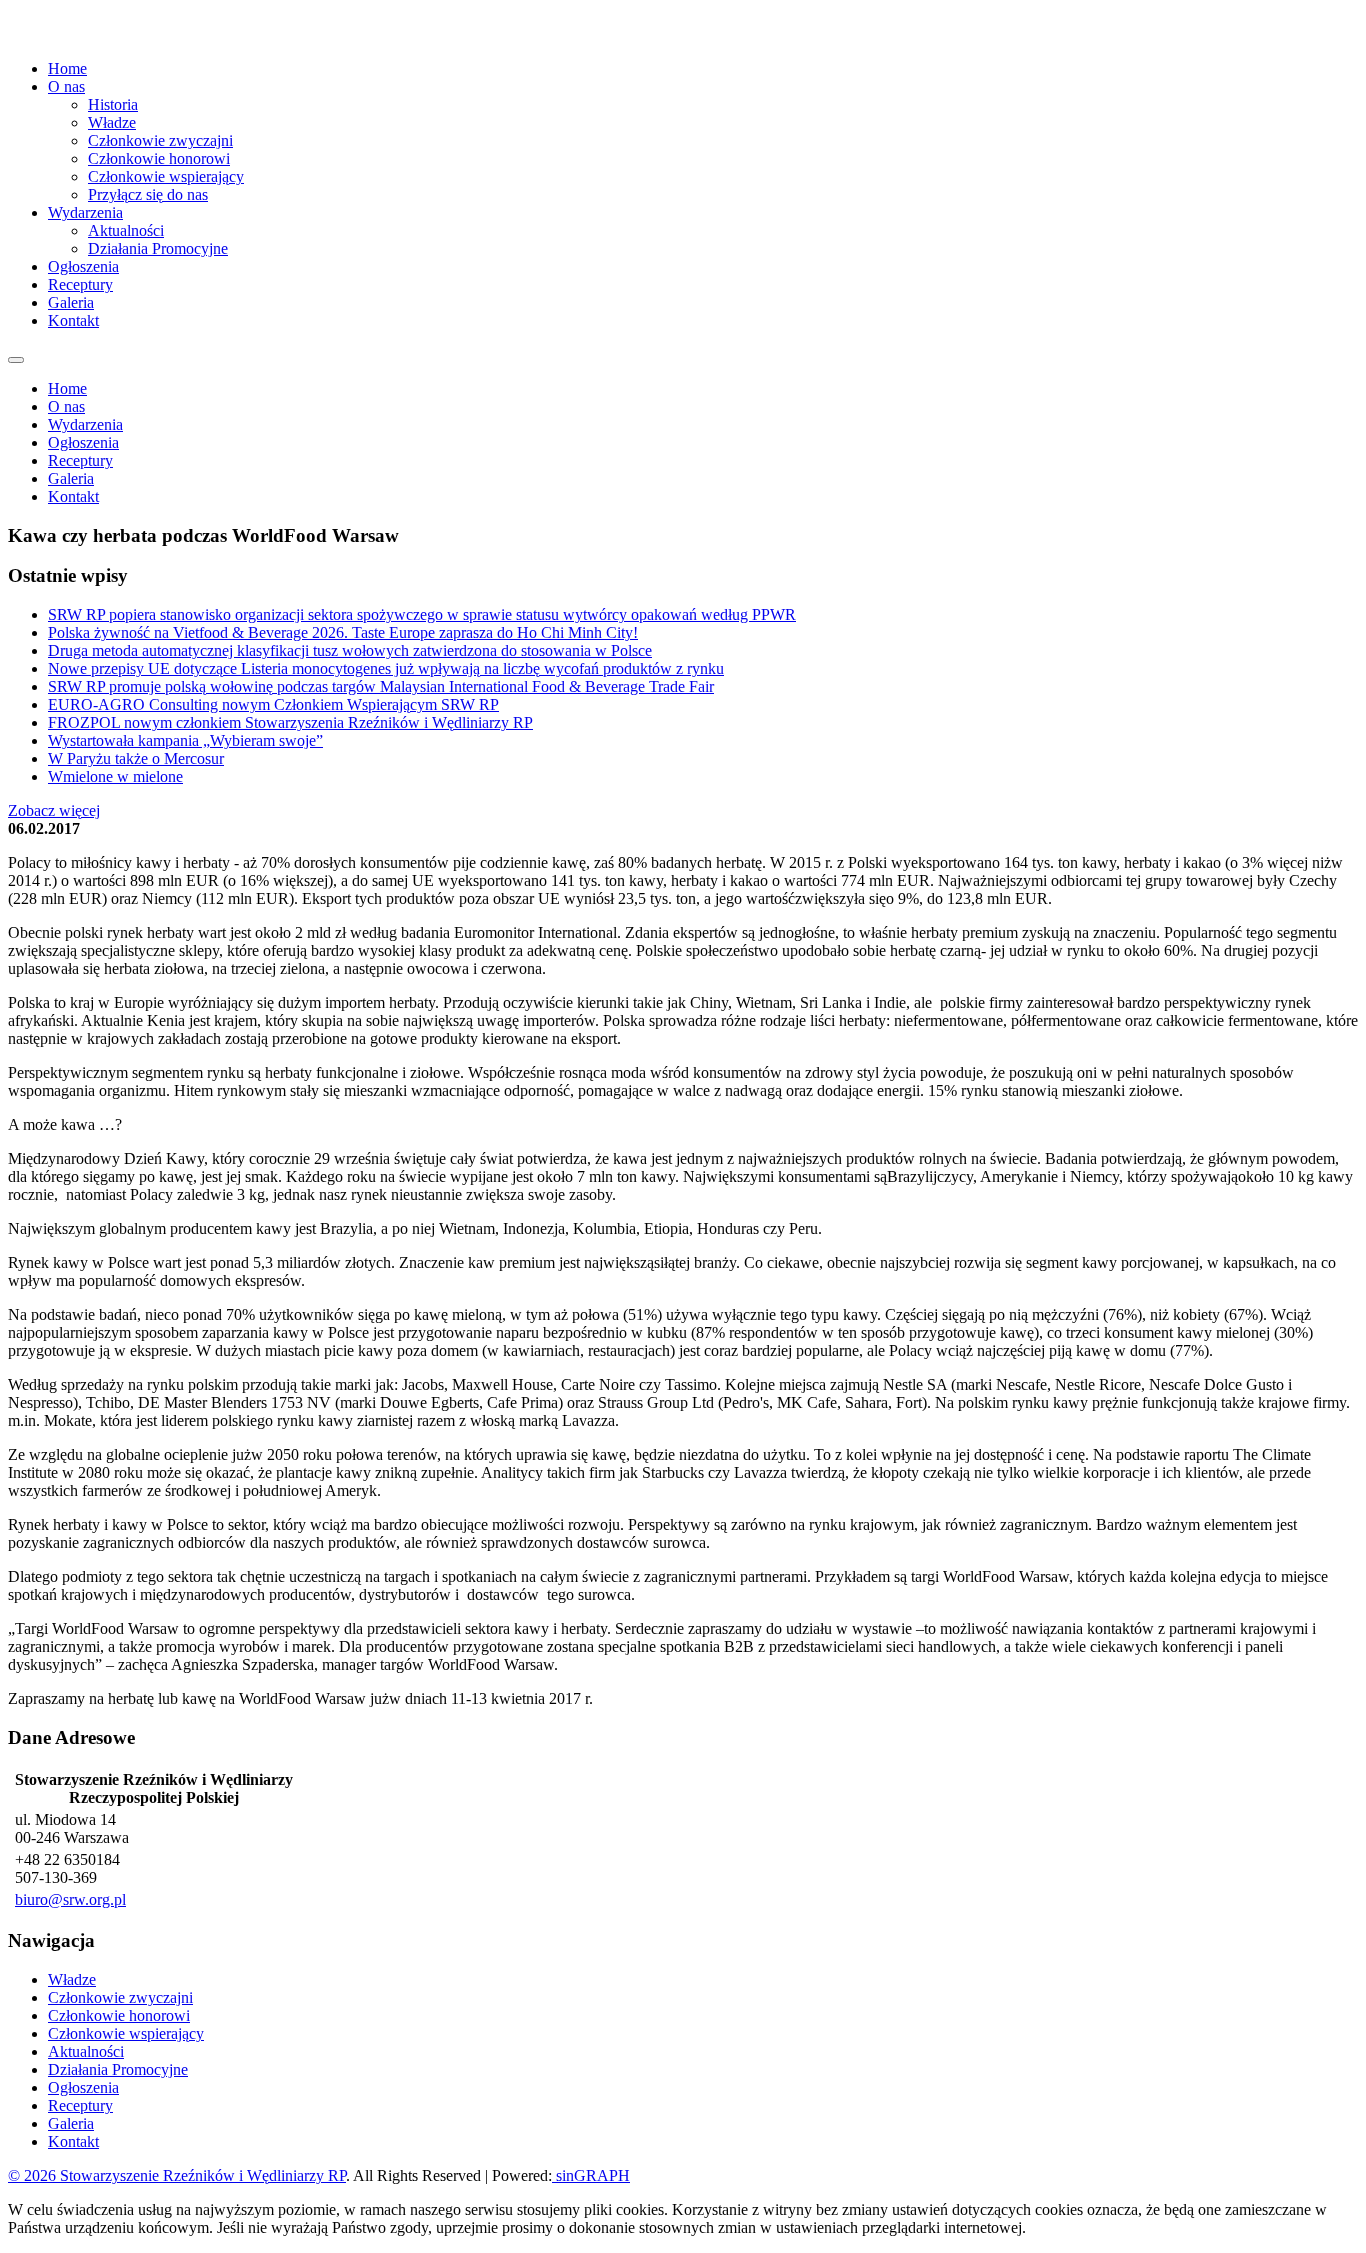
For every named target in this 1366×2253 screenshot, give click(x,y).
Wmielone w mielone (115, 776)
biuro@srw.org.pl (70, 1899)
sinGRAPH (591, 2175)
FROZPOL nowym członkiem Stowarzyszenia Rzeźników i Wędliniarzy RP (290, 722)
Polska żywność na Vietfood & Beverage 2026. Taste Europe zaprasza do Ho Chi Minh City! (343, 632)
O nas (66, 406)
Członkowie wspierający (166, 176)
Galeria (71, 302)
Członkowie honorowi (159, 158)
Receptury (80, 284)
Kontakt (73, 320)
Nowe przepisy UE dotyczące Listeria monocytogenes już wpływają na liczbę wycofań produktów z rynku (386, 668)
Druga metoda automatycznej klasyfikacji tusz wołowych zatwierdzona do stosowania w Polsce (350, 650)
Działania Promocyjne (158, 248)
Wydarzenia (85, 424)
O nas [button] (66, 86)
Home (67, 68)
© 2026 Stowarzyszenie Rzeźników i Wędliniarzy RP (177, 2175)
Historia (113, 104)
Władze (112, 122)
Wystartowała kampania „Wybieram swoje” (185, 740)
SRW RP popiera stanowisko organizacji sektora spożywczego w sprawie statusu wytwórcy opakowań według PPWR (422, 614)
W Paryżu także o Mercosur (136, 758)
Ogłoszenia (83, 266)
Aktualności (126, 230)
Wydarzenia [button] (85, 212)
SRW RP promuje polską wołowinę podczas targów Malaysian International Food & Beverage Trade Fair (381, 686)
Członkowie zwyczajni (160, 140)
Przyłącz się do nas (148, 194)
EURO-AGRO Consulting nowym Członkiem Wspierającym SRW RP (273, 704)
